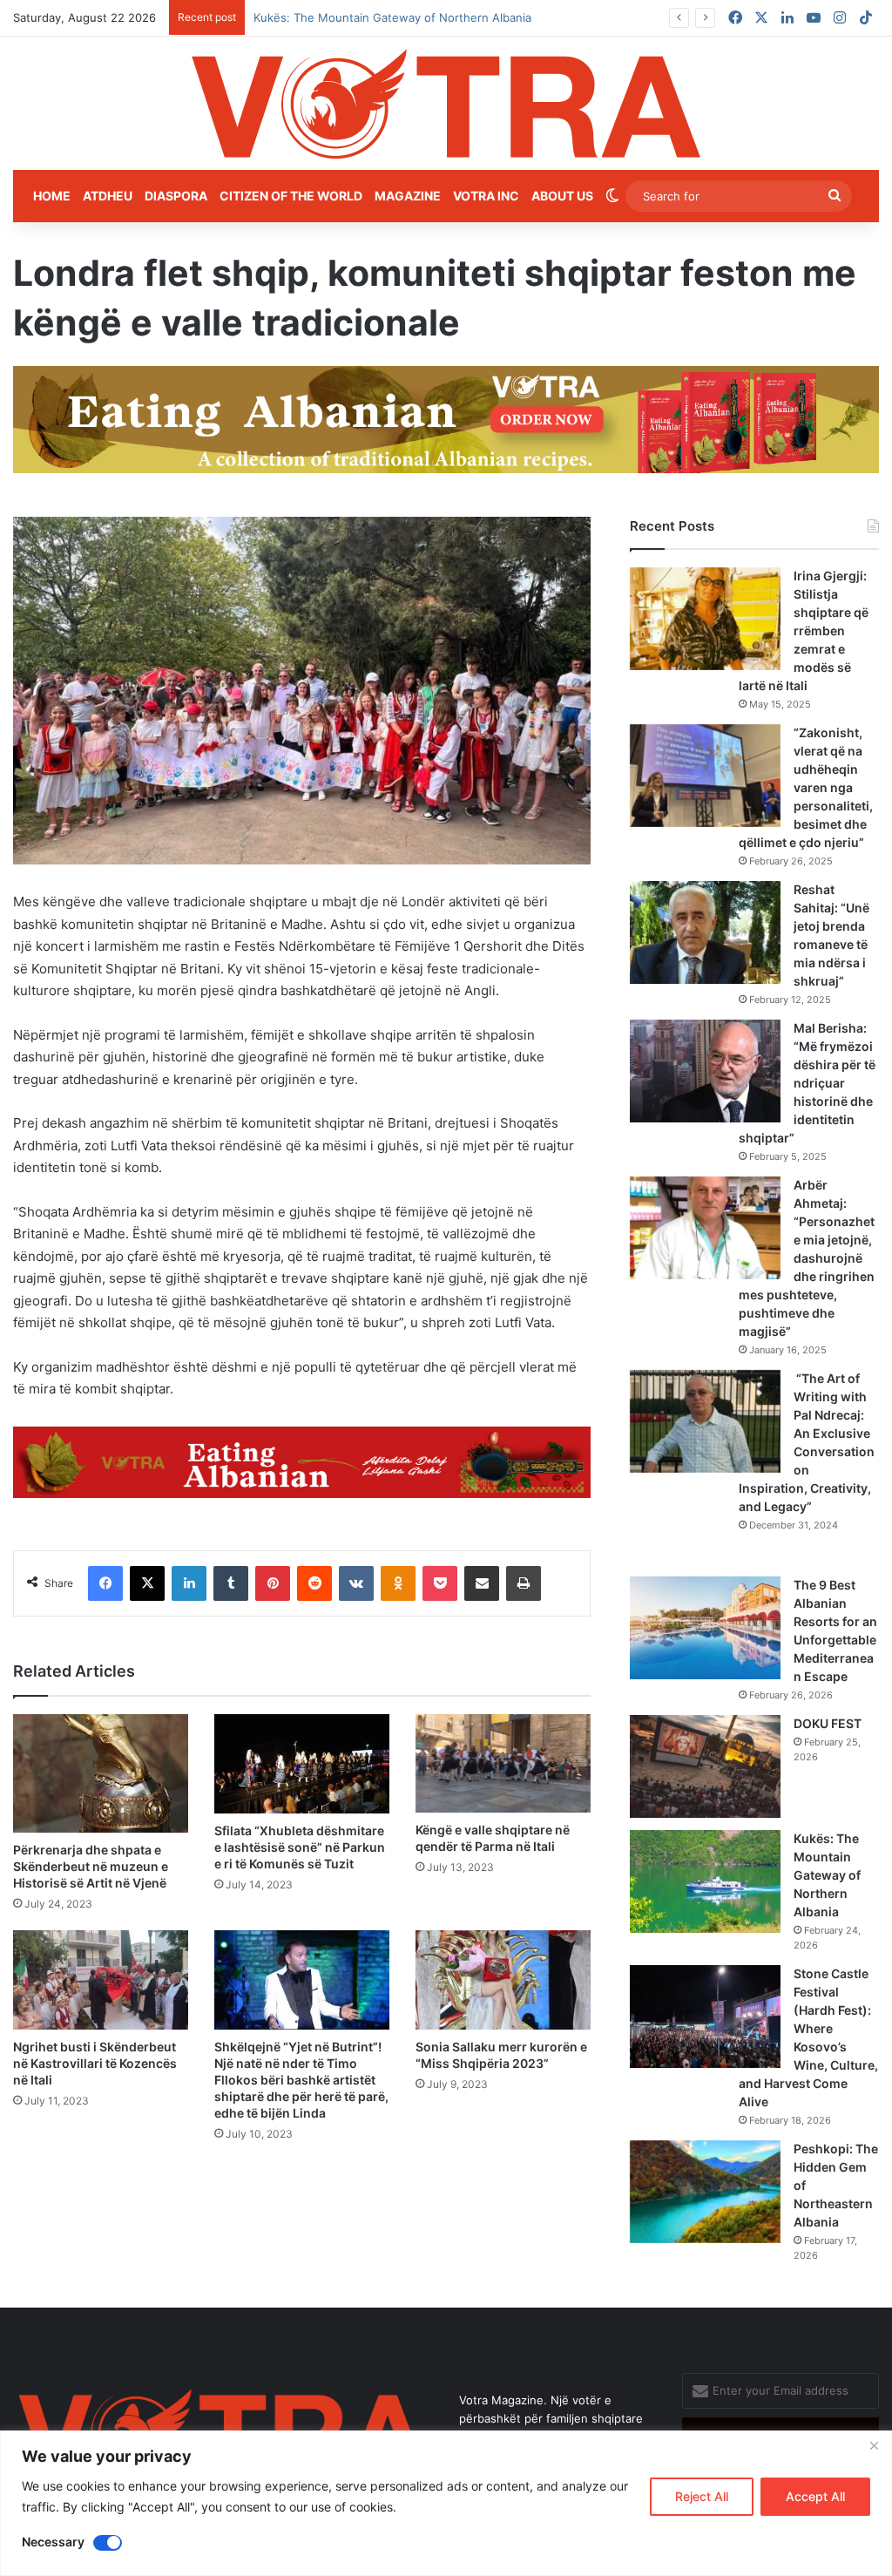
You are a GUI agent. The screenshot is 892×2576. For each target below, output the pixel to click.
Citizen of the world (291, 196)
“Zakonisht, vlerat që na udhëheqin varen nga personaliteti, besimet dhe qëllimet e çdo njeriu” (806, 787)
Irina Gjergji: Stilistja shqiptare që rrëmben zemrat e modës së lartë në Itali (804, 630)
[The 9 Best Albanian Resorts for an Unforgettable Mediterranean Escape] (705, 1628)
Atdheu (108, 196)
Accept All (815, 2496)
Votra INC (486, 196)
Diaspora (176, 196)
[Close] (874, 2445)
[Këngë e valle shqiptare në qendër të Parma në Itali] (503, 1763)
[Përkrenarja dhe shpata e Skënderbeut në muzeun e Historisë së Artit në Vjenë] (101, 1773)
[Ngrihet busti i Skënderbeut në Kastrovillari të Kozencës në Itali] (101, 1979)
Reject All (702, 2496)
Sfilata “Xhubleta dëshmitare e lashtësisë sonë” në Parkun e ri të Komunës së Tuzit (300, 1847)
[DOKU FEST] (705, 1766)
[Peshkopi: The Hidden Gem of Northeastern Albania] (705, 2192)
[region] (446, 2503)
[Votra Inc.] (446, 103)
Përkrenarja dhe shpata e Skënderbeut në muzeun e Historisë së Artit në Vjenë (91, 1866)
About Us (562, 196)
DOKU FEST (829, 1723)
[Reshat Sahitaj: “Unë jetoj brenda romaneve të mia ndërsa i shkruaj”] (705, 932)
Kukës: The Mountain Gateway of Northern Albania (827, 1875)
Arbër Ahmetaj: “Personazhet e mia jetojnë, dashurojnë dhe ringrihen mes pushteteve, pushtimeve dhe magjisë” (807, 1258)
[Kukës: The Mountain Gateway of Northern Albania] (705, 1881)
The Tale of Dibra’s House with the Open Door (378, 17)
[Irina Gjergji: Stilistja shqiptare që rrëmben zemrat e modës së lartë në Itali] (705, 619)
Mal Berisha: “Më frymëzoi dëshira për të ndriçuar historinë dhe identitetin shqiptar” (807, 1083)
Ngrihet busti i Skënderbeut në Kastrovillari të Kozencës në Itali (95, 2063)
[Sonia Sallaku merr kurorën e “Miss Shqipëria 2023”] (503, 1979)
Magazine (408, 196)
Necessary (53, 2542)
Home (52, 196)
